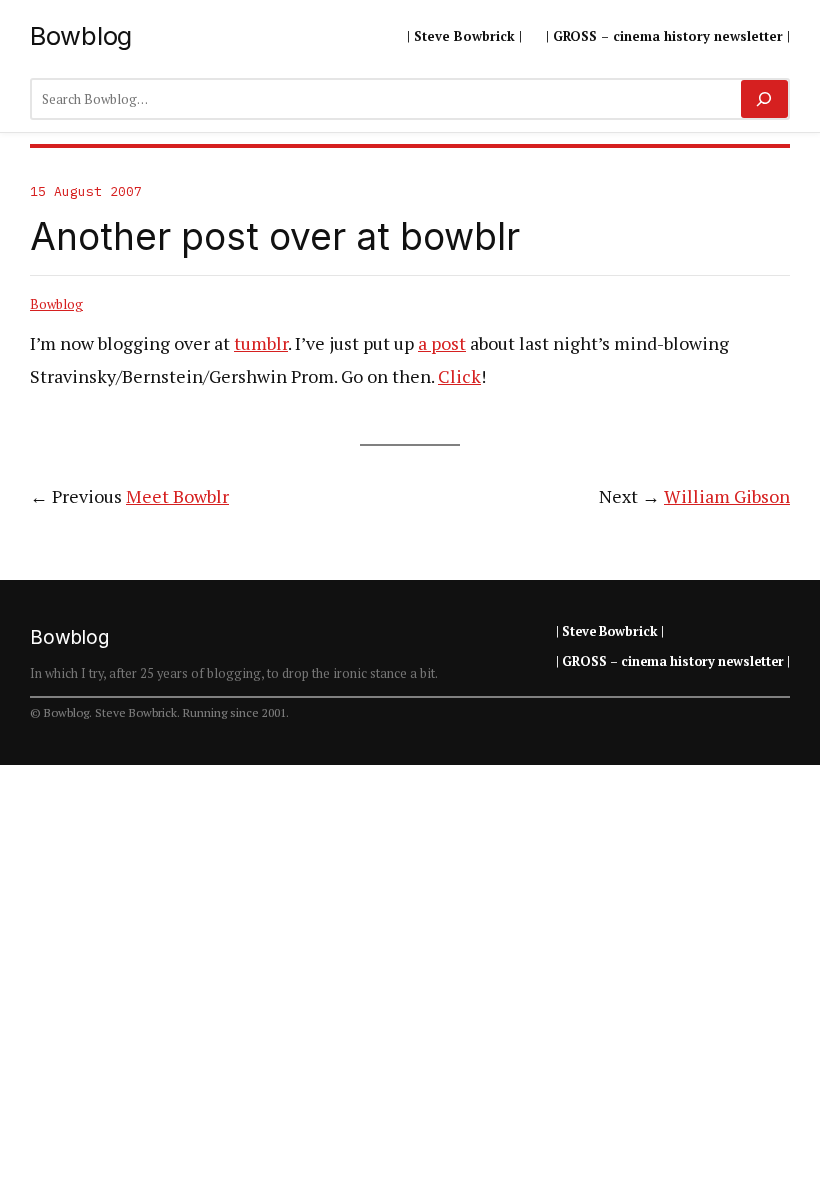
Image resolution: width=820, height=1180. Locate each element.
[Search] (764, 99)
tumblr (261, 343)
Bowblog (81, 35)
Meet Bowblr (177, 496)
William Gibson (727, 496)
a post (442, 343)
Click (459, 376)
